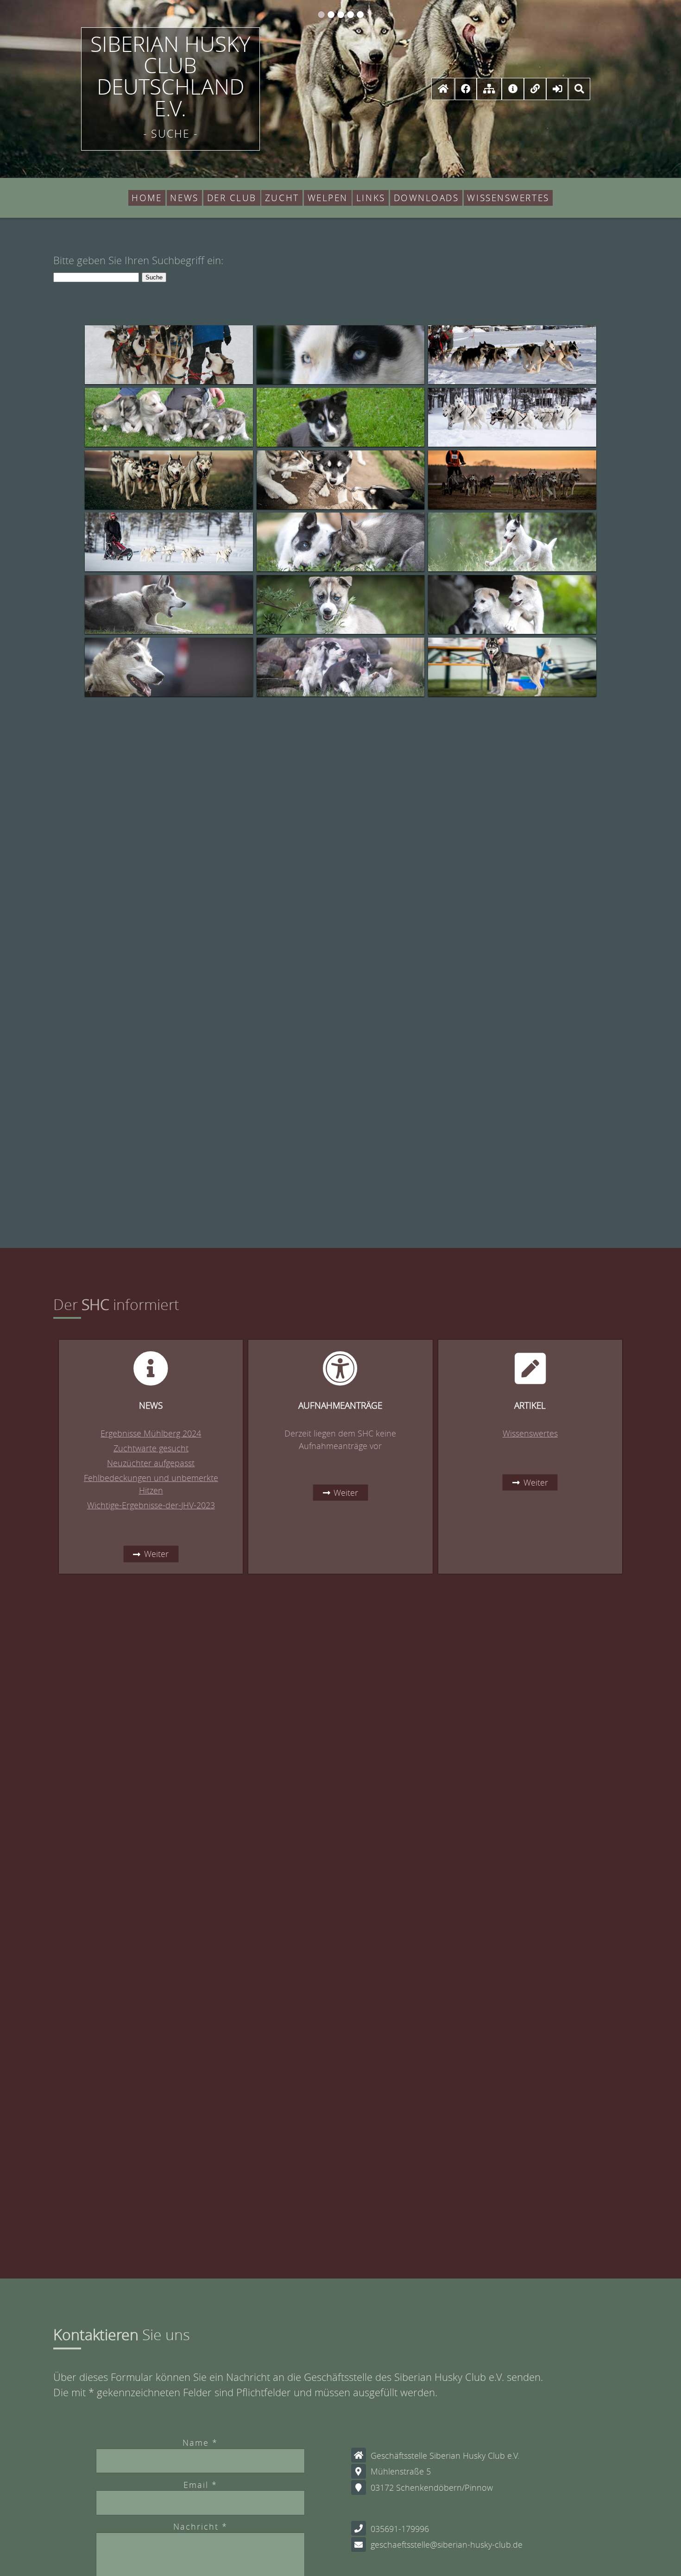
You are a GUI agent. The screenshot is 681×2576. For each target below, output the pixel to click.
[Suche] (579, 88)
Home (147, 198)
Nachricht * (200, 2526)
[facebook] (466, 88)
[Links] (535, 88)
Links (371, 198)
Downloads (426, 198)
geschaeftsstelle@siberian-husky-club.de (447, 2544)
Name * (200, 2443)
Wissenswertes (508, 198)
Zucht (282, 198)
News (184, 198)
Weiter (156, 1554)
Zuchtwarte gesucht (151, 1448)
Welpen (328, 198)
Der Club (232, 198)
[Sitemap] (489, 88)
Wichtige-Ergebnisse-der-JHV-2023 (151, 1505)
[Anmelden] (557, 88)
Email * (200, 2485)
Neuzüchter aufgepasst (151, 1463)
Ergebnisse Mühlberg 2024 (151, 1433)
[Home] (443, 88)
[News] (513, 88)
